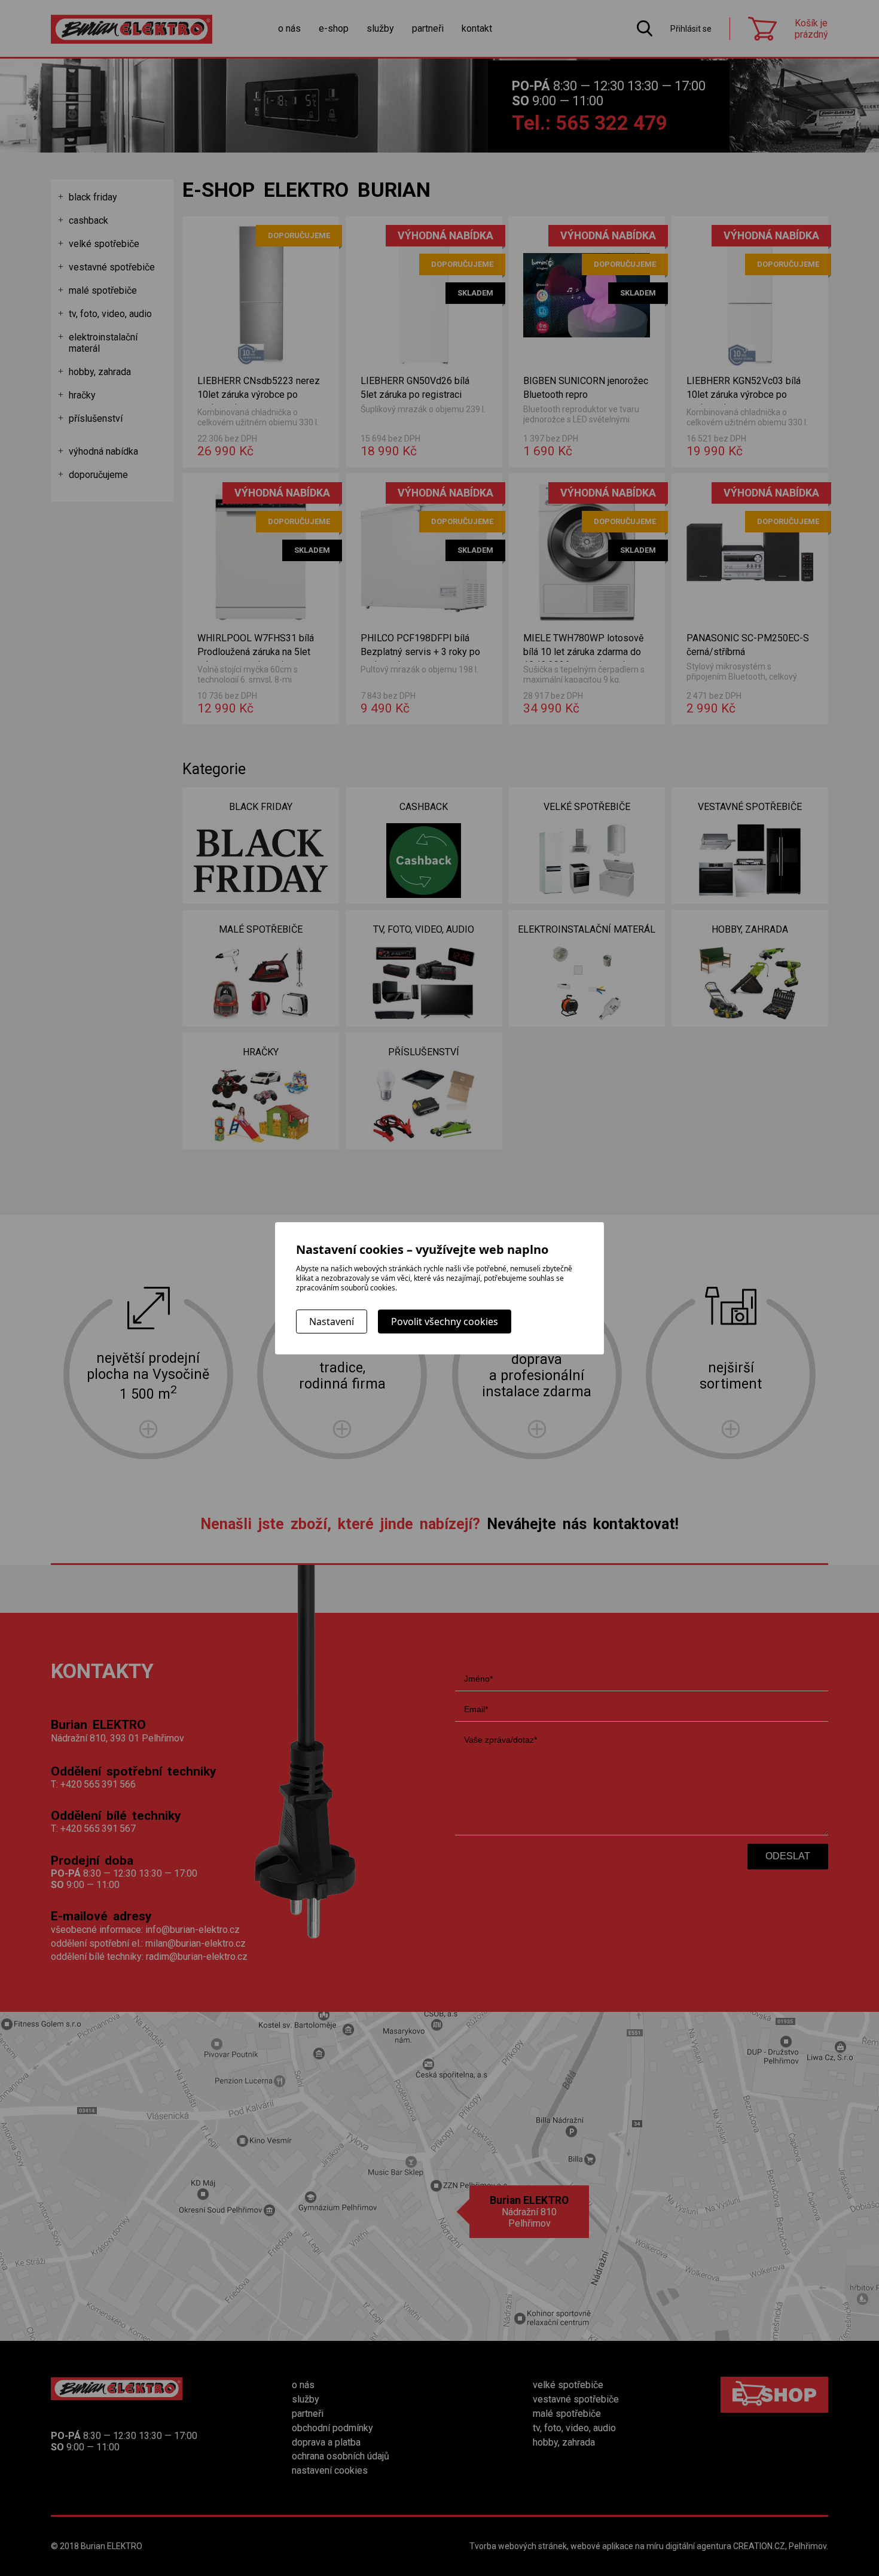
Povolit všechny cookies (445, 1322)
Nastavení (332, 1322)
